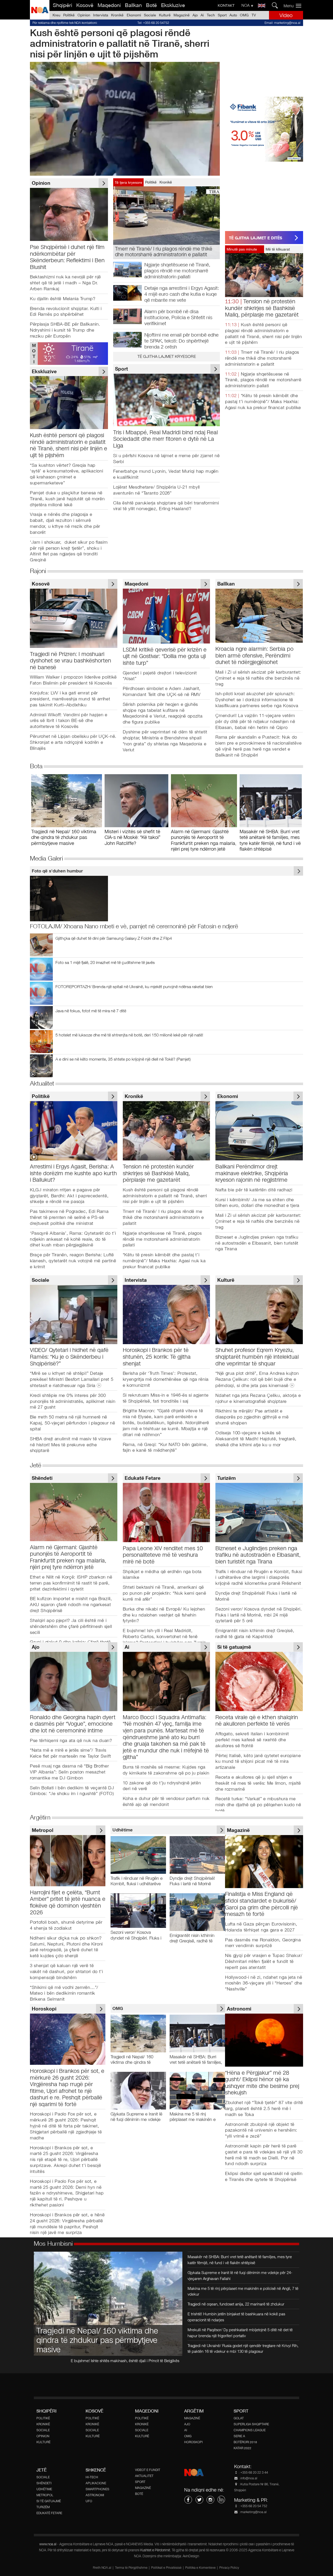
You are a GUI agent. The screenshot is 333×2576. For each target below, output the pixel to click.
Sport (222, 15)
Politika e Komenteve (200, 2568)
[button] (294, 6)
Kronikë (117, 15)
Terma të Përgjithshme (131, 2568)
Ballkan (133, 5)
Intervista (101, 15)
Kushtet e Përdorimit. (156, 2550)
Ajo (195, 15)
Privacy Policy (229, 2568)
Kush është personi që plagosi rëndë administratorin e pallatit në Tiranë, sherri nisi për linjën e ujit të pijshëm (120, 43)
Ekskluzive (173, 5)
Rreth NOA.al (102, 2568)
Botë (151, 5)
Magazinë (182, 15)
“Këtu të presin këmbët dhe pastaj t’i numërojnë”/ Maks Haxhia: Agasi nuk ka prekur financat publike (263, 402)
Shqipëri (62, 5)
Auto (233, 15)
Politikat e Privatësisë (166, 2568)
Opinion (84, 15)
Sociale (150, 15)
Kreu (56, 15)
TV (254, 15)
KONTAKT (226, 5)
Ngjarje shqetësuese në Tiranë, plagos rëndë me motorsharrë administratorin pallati (263, 380)
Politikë (69, 15)
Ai (202, 15)
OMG (244, 15)
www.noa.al (48, 2544)
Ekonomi (134, 15)
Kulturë (165, 15)
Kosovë (85, 5)
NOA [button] (246, 5)
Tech (211, 15)
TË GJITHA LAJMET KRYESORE (167, 356)
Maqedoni (109, 5)
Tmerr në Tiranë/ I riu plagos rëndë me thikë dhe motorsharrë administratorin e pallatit (262, 358)
